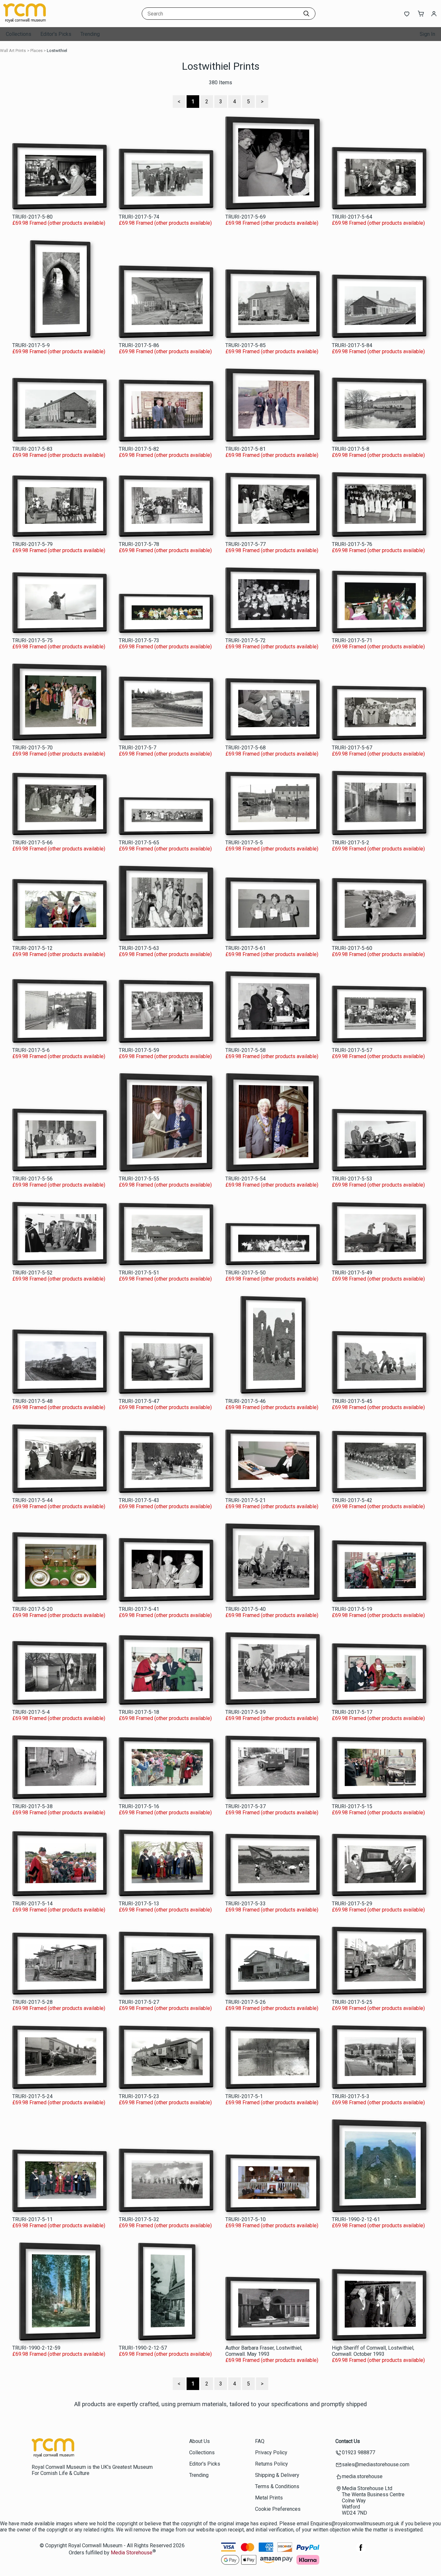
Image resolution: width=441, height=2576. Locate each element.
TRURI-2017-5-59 (139, 1050)
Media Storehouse (132, 2553)
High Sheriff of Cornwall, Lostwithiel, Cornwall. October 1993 (373, 2351)
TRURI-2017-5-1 (244, 2096)
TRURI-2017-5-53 (352, 1179)
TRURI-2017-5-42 (352, 1500)
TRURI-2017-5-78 (139, 544)
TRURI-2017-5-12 (32, 948)
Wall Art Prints (13, 51)
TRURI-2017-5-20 (32, 1609)
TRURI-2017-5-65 (139, 843)
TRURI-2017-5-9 (31, 345)
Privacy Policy (271, 2452)
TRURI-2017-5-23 (139, 2096)
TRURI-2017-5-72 (246, 640)
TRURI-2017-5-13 (139, 1904)
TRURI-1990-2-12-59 (36, 2348)
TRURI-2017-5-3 (351, 2096)
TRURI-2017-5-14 (32, 1904)
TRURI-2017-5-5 (244, 843)
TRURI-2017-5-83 (32, 449)
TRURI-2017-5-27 (139, 2002)
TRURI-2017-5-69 (246, 217)
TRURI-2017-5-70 (32, 748)
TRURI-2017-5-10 (246, 2219)
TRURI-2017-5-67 (352, 748)
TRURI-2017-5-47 (139, 1401)
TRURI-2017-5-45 (352, 1401)
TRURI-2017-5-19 (352, 1609)
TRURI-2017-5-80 (32, 217)
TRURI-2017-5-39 (246, 1712)
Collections (19, 34)
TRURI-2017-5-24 (32, 2096)
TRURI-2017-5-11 (32, 2219)
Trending (90, 34)
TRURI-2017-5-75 (32, 640)
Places (36, 51)
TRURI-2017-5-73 (139, 640)
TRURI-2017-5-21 (246, 1500)
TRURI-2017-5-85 (246, 345)
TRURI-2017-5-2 (351, 843)
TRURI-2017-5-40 (246, 1609)
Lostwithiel (57, 51)
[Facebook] (361, 2551)
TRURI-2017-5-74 (139, 217)
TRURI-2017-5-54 (246, 1179)
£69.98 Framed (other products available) (59, 223)
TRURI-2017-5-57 (352, 1050)
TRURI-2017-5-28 (32, 2002)
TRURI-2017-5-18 (139, 1712)
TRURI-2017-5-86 (139, 345)
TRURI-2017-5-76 (352, 544)
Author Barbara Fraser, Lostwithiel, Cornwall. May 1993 (264, 2351)
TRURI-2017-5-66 (32, 843)
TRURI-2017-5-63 (139, 948)
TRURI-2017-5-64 (352, 217)
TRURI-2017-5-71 (352, 640)
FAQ (260, 2441)
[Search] (306, 14)
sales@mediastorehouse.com (376, 2464)
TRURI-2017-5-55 (139, 1179)
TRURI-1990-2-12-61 (356, 2219)
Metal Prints (269, 2498)
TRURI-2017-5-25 (352, 2002)
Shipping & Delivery (277, 2475)
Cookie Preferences (278, 2509)
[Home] (44, 21)
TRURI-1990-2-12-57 (143, 2348)
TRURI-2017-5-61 (246, 948)
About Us (200, 2441)
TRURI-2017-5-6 (31, 1050)
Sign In (427, 34)
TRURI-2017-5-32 (139, 2219)
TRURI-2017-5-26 (246, 2002)
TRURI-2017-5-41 (139, 1609)
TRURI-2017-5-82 (139, 449)
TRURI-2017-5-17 (352, 1712)
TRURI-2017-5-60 (352, 948)
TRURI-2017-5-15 (352, 1806)
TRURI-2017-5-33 (246, 1904)
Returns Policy (272, 2464)
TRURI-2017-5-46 (246, 1401)
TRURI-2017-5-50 (246, 1273)
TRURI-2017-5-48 (32, 1401)
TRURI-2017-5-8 (351, 449)
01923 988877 (359, 2452)
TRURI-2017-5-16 (139, 1806)
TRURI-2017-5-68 (246, 748)
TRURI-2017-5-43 (139, 1500)
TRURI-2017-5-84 (352, 345)
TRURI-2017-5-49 (352, 1273)
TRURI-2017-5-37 (246, 1806)
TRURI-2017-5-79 (32, 544)
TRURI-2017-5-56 (32, 1179)
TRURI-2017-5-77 (246, 544)
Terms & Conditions (277, 2486)
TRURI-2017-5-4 (31, 1712)
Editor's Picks (56, 34)
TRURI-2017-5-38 (32, 1806)
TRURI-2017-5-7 (138, 748)
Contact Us (348, 2441)
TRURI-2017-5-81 (246, 449)
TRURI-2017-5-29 (352, 1904)
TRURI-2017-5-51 (139, 1273)
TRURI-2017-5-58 (246, 1050)
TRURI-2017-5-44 (32, 1500)
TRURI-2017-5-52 (32, 1273)
